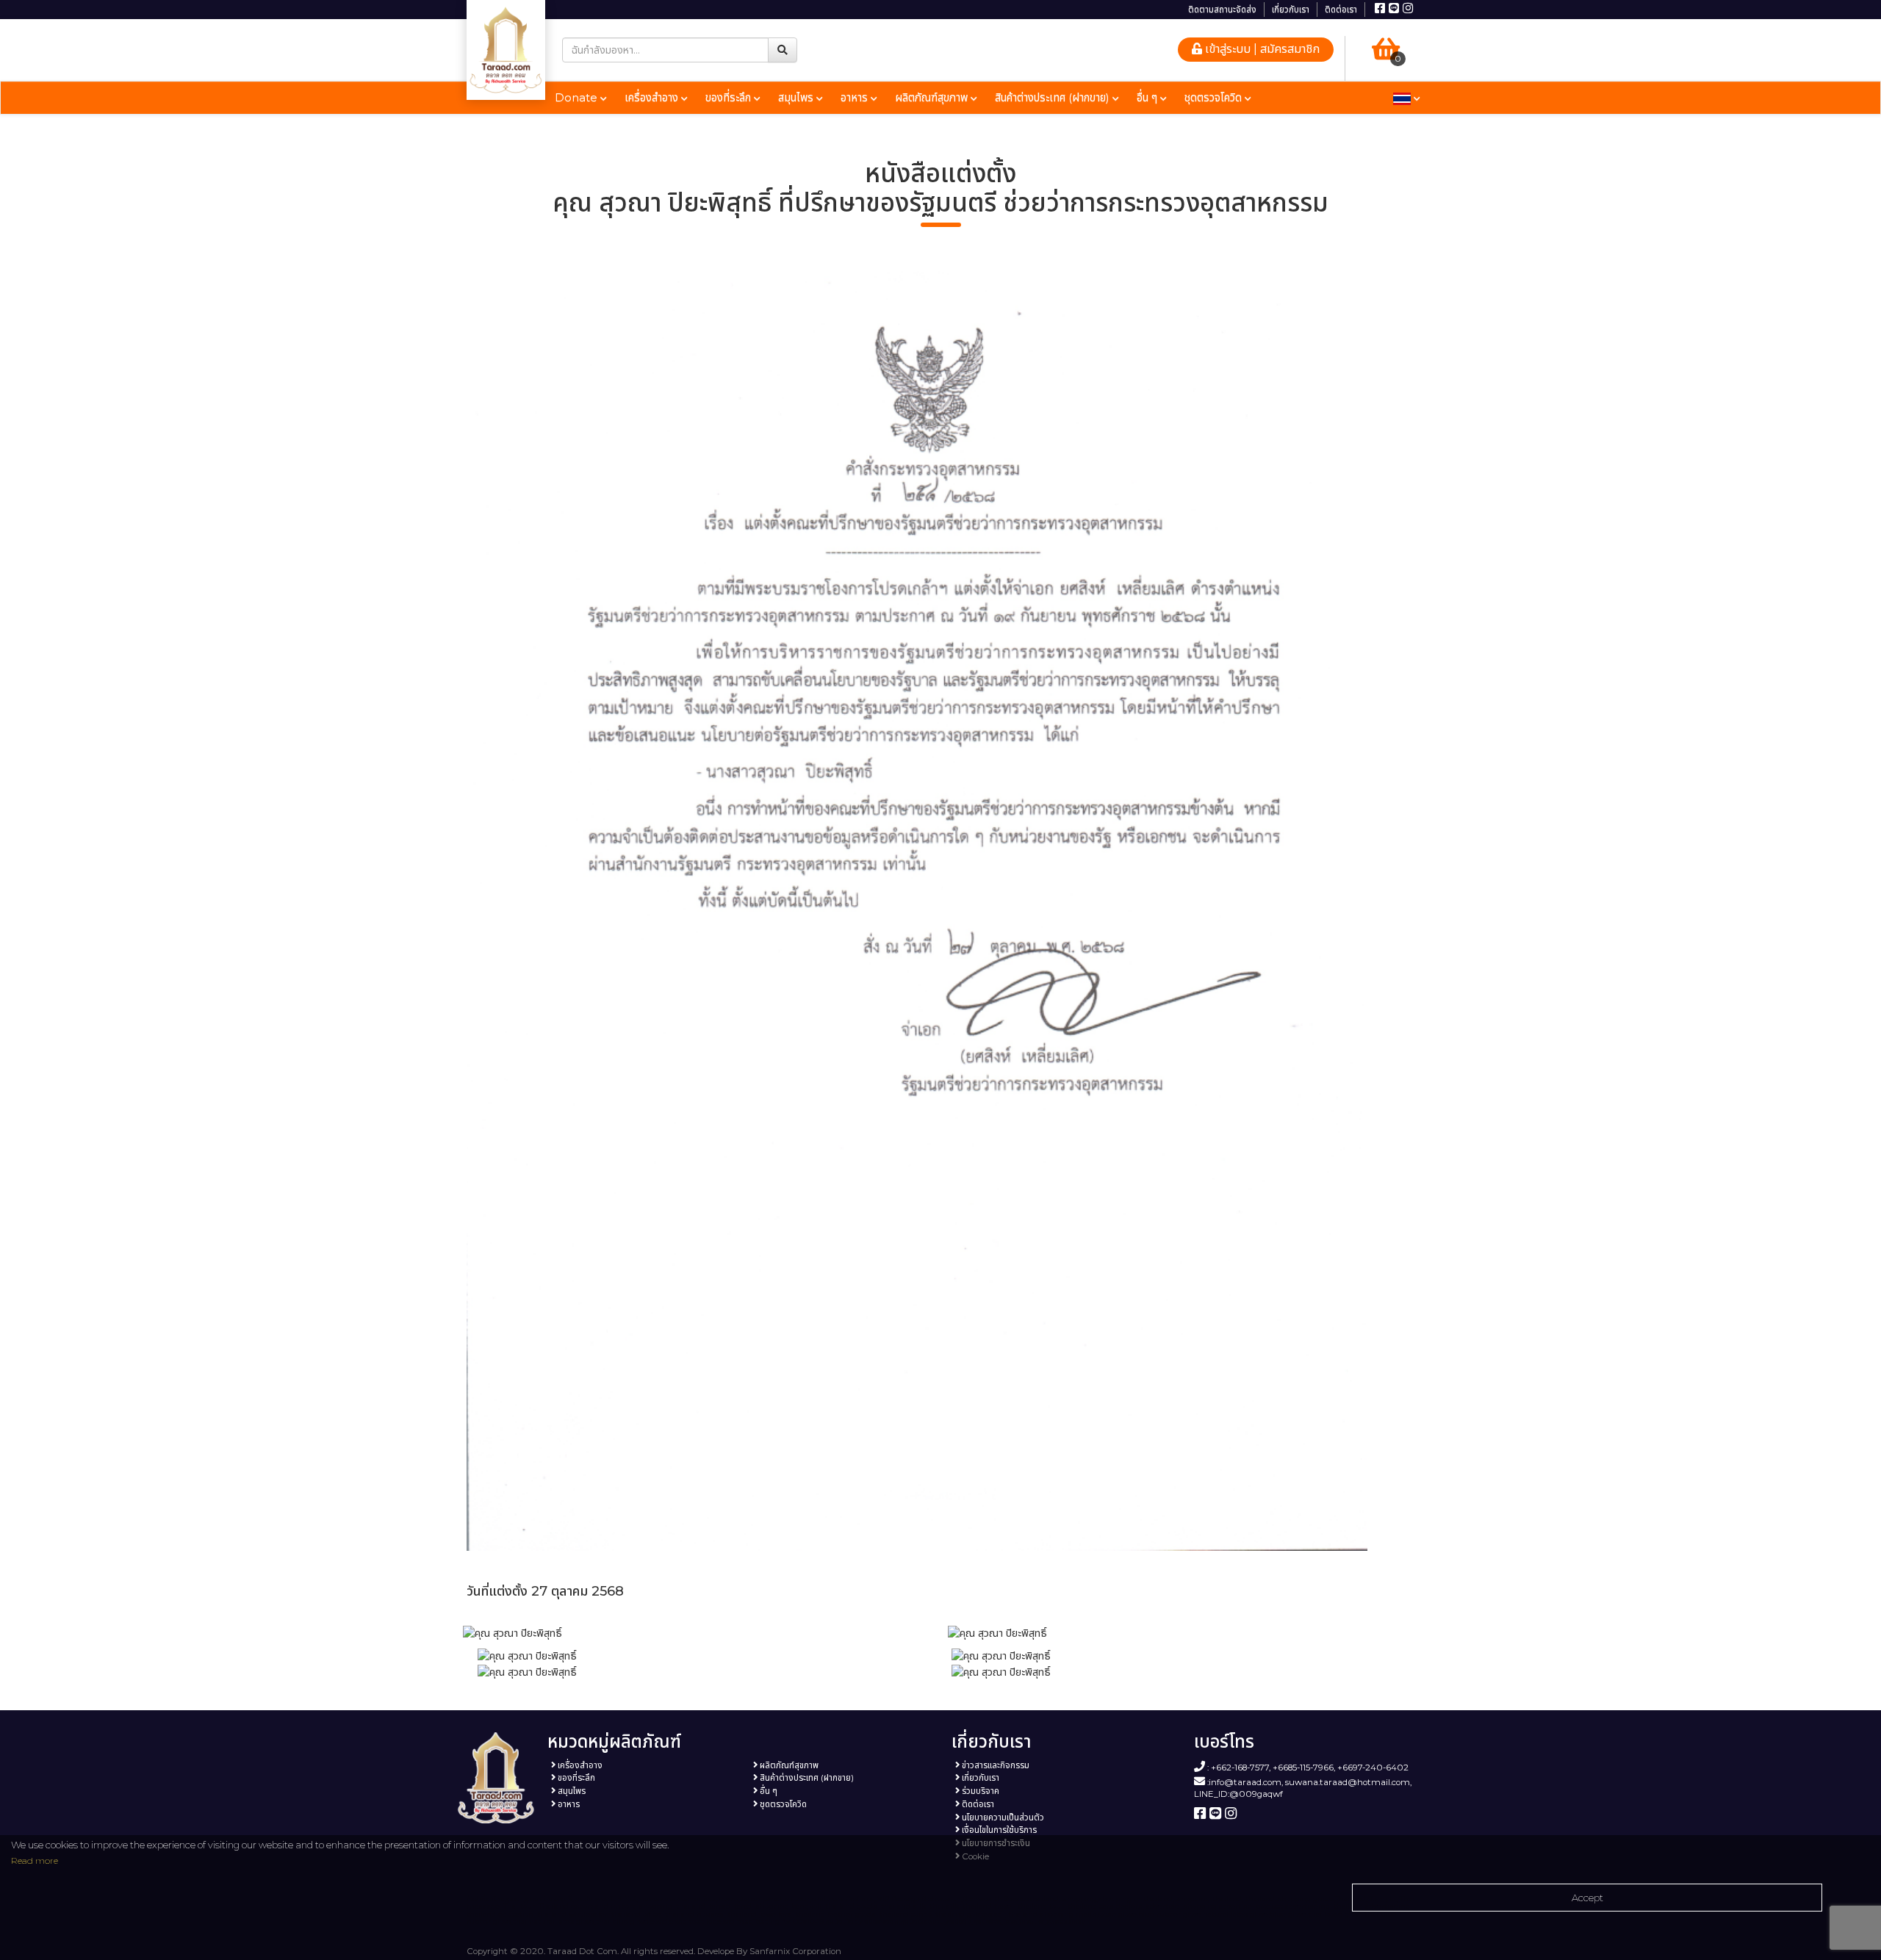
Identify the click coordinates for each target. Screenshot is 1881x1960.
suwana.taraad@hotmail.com (1348, 1782)
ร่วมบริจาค (979, 1791)
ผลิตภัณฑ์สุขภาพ (933, 97)
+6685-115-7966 (1303, 1768)
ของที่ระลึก (730, 97)
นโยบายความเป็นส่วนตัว (1002, 1817)
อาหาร (856, 97)
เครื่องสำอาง (653, 97)
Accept (1587, 1898)
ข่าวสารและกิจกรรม (995, 1765)
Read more (35, 1860)
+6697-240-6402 (1373, 1768)
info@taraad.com (1245, 1782)
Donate (578, 97)
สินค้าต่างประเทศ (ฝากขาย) (1054, 97)
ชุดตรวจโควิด (1215, 97)
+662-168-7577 (1240, 1768)
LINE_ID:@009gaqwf (1238, 1794)
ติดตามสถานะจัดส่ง (1222, 10)
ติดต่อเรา (1341, 10)
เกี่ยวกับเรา (1291, 10)
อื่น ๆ (1148, 97)
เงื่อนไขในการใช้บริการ (998, 1830)
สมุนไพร (797, 97)
